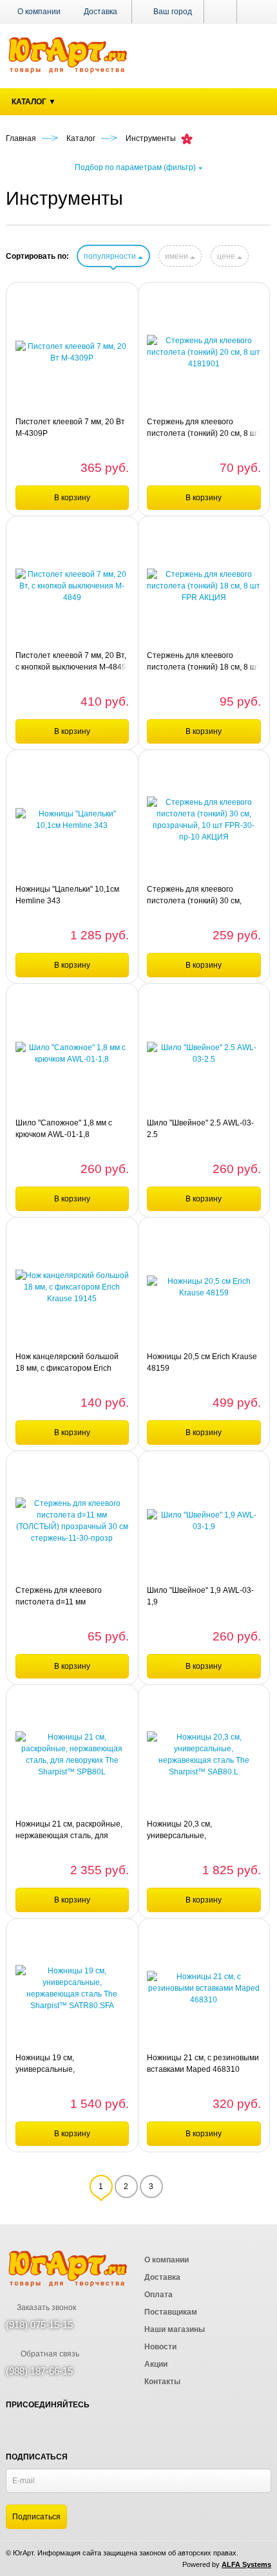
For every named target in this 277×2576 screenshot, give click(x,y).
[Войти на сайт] (254, 12)
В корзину (72, 498)
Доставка (100, 12)
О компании (39, 12)
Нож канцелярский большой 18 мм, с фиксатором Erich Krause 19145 (67, 1363)
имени (177, 256)
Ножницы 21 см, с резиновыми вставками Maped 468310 (203, 2064)
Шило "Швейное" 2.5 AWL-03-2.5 (200, 1129)
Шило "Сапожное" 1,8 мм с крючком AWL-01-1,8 (64, 1129)
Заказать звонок (45, 2308)
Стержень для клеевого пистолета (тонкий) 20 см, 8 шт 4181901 (204, 428)
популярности (111, 256)
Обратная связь (49, 2354)
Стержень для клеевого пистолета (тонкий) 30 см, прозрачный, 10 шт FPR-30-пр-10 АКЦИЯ (198, 896)
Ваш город (172, 12)
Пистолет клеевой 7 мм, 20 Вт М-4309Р (70, 428)
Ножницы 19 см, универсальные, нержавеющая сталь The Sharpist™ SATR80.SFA (61, 2064)
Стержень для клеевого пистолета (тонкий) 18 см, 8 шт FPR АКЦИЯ (204, 662)
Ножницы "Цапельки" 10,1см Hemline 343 (67, 895)
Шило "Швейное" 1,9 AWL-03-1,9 (200, 1596)
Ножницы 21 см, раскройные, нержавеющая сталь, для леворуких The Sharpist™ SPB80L (69, 1830)
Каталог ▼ (34, 102)
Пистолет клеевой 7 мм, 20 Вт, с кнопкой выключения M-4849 (71, 661)
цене (227, 256)
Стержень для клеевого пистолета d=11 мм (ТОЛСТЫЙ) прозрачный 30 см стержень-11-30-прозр (72, 1597)
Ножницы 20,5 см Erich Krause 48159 (202, 1362)
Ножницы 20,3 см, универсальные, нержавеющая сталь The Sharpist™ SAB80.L (192, 1830)
